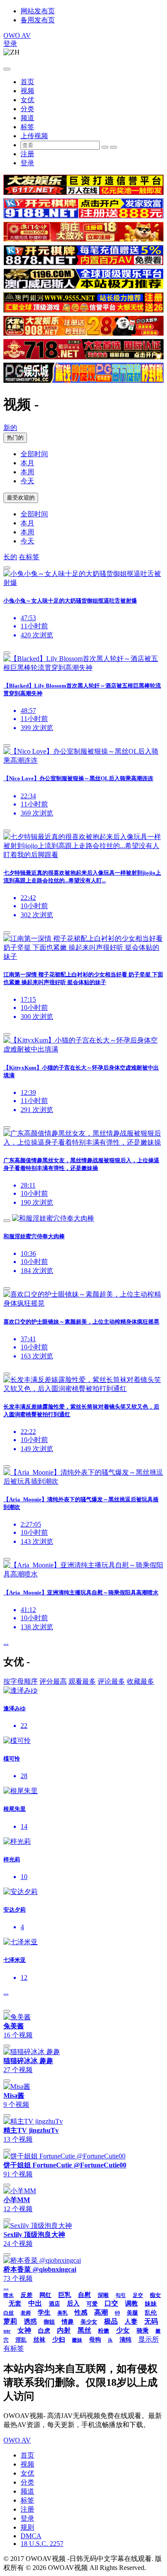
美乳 (63, 2313)
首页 (27, 82)
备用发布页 (38, 20)
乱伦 (151, 2313)
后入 (73, 2303)
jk (110, 2340)
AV (17, 35)
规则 (27, 2527)
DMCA (31, 2536)
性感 (81, 2312)
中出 (35, 2303)
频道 (27, 118)
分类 (27, 109)
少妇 (59, 2340)
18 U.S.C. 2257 (42, 2544)
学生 (44, 2312)
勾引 (121, 2295)
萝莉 (10, 2321)
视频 (27, 91)
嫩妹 (77, 2340)
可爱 (92, 2304)
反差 (27, 2295)
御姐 (49, 2322)
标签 (27, 127)
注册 (27, 154)
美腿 (132, 2313)
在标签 (29, 557)
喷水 (9, 2295)
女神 (24, 2330)
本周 (27, 472)
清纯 (125, 2340)
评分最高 (53, 1681)
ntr (7, 2331)
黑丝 (84, 2330)
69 (117, 2313)
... (6, 1642)
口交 (111, 2303)
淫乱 (21, 2340)
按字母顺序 (21, 1681)
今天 (27, 481)
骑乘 (143, 2331)
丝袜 (39, 2340)
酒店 (54, 2304)
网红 (45, 2295)
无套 (15, 2303)
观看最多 (82, 1681)
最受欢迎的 (21, 498)
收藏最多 (140, 1681)
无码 (151, 2321)
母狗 (95, 2340)
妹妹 (151, 2304)
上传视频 (34, 136)
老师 (26, 2313)
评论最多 (111, 1681)
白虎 (44, 2331)
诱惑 (30, 2321)
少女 (123, 2330)
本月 (27, 463)
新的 (10, 428)
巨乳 (65, 2295)
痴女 (155, 2295)
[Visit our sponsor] (83, 192)
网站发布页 (38, 11)
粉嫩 (104, 2331)
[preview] (7, 568)
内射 (64, 2330)
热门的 (15, 438)
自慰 (84, 2295)
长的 (10, 557)
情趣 (68, 2322)
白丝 (9, 2313)
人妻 (131, 2321)
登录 (10, 44)
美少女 (89, 2322)
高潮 (101, 2312)
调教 (131, 2303)
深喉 (103, 2295)
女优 (27, 100)
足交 (138, 2295)
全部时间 (34, 454)
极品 (111, 2321)
